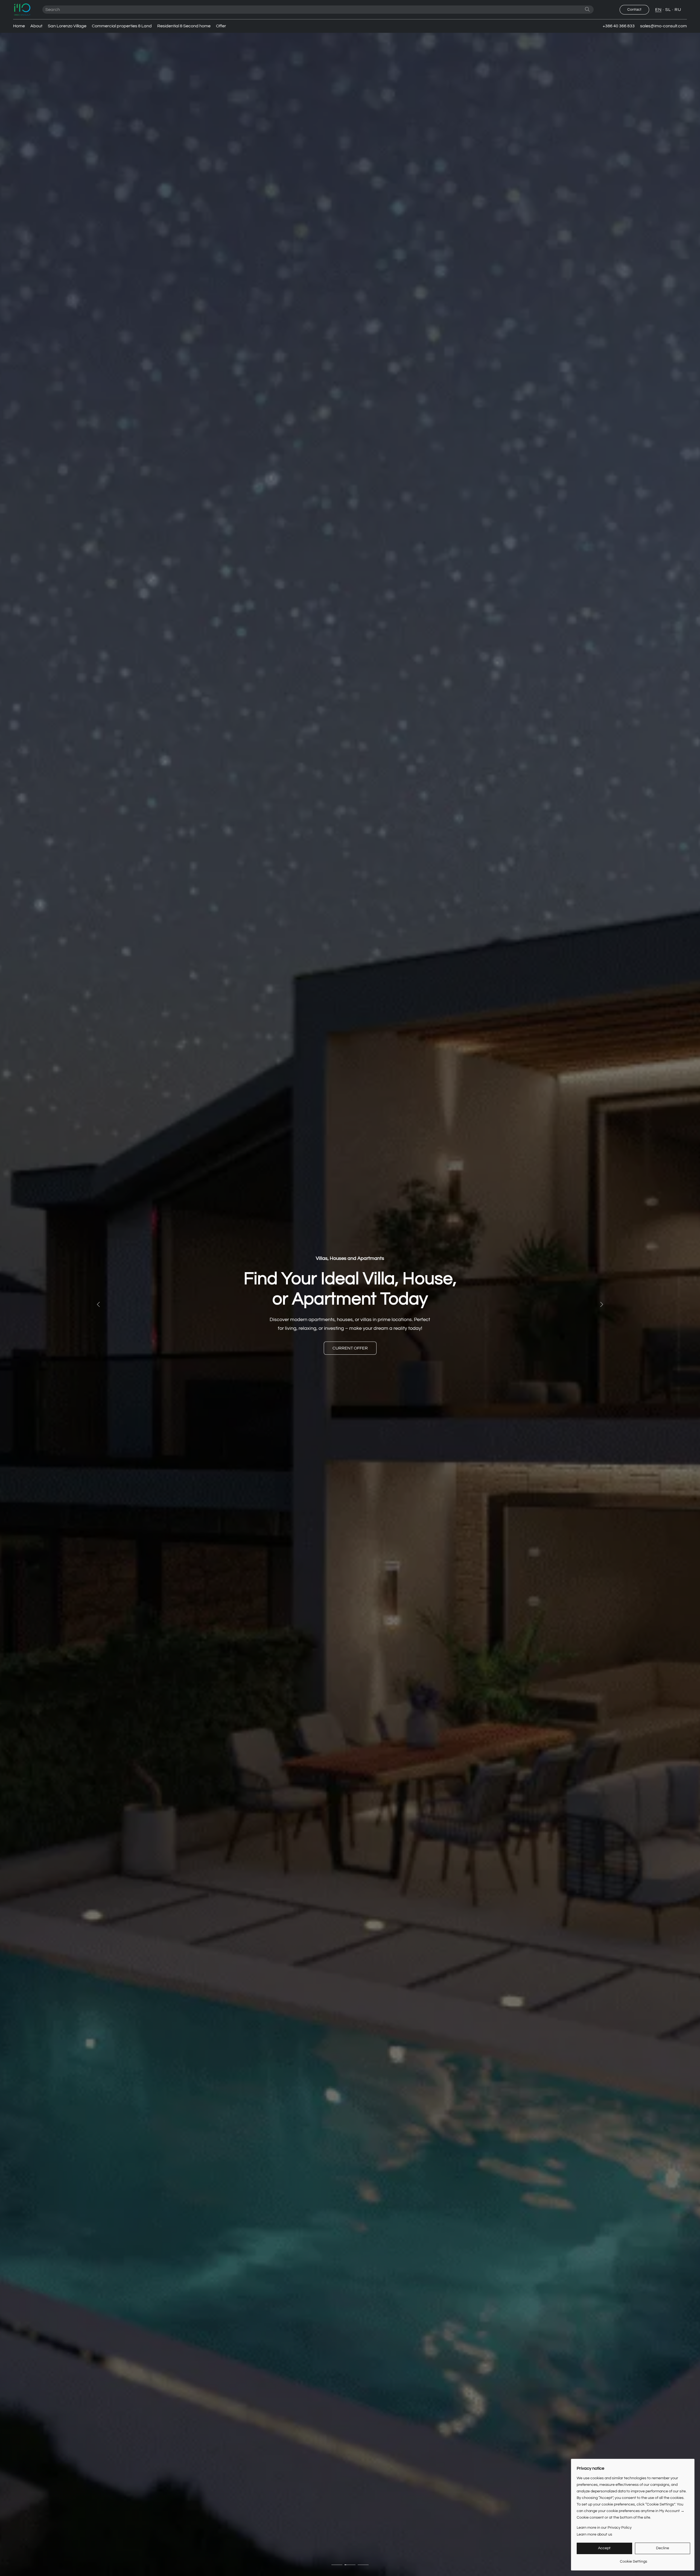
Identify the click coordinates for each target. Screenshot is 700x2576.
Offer (221, 26)
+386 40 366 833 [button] (619, 26)
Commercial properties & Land (122, 26)
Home (19, 26)
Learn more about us (594, 2534)
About (36, 26)
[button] (22, 10)
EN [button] (658, 10)
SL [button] (668, 10)
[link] (633, 2559)
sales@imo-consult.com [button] (663, 26)
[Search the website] (587, 9)
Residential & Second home (184, 26)
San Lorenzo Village (67, 26)
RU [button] (678, 10)
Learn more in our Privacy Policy (604, 2528)
